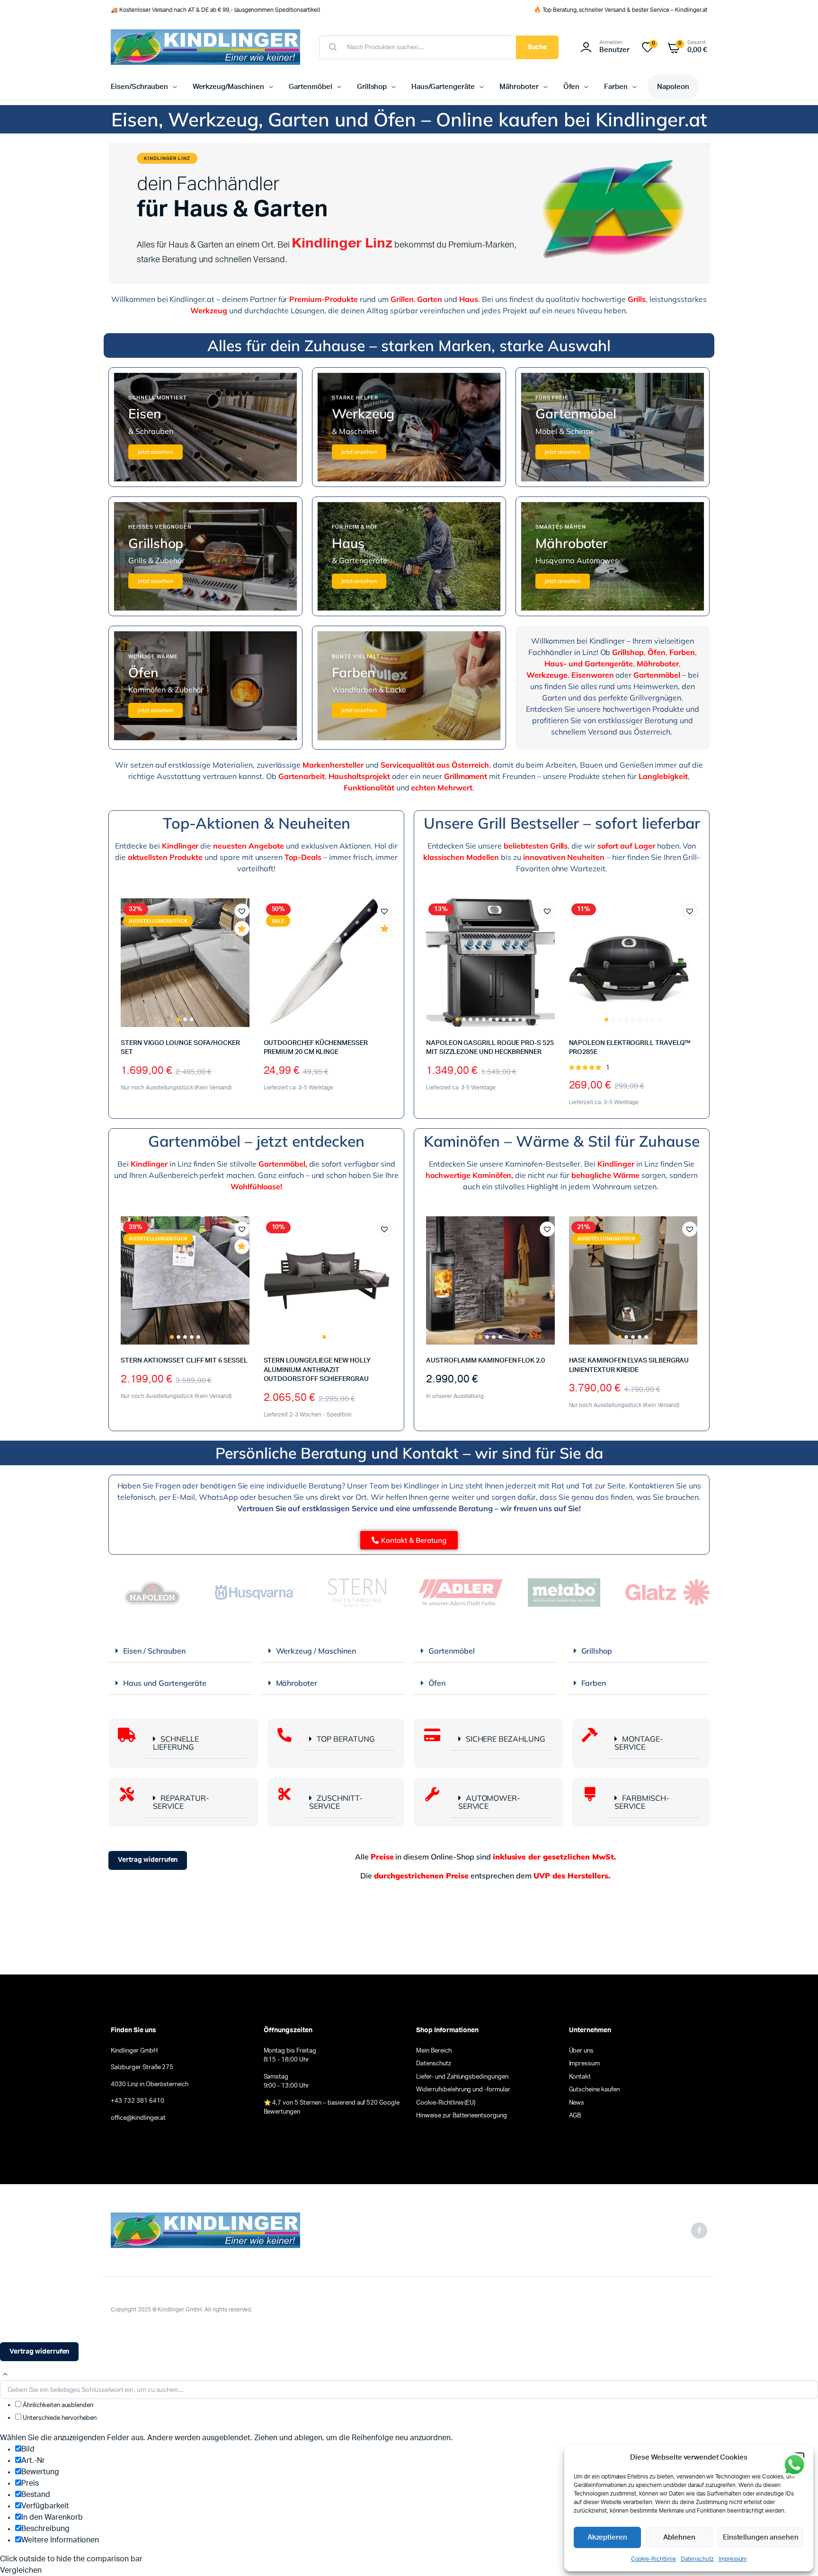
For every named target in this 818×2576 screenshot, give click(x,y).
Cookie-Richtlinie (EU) (446, 2103)
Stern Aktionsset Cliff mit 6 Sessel (184, 1361)
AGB (575, 2116)
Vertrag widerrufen (148, 1860)
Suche (538, 47)
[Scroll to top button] (5, 2374)
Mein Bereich (434, 2051)
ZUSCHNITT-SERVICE (336, 1802)
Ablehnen (679, 2537)
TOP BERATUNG (346, 1739)
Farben (616, 87)
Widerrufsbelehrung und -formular (463, 2090)
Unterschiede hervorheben (59, 2418)
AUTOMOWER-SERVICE (489, 1802)
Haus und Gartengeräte (165, 1683)
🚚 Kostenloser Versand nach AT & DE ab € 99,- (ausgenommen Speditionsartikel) (215, 10)
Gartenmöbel (311, 87)
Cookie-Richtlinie (654, 2559)
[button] (242, 911)
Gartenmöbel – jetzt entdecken (256, 1141)
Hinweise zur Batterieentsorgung (462, 2116)
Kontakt (580, 2077)
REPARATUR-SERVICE (181, 1802)
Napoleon (673, 87)
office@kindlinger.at (138, 2118)
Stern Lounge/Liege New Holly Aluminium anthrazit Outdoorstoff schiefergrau (317, 1370)
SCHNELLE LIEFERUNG (176, 1743)
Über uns (582, 2051)
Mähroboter (519, 87)
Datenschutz (697, 2559)
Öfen (572, 87)
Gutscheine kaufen (595, 2090)
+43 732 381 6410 (138, 2101)
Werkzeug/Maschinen (228, 87)
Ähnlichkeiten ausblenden (57, 2405)
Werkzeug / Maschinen (316, 1651)
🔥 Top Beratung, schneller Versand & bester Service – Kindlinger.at (621, 10)
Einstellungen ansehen (761, 2537)
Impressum (733, 2559)
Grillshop (372, 87)
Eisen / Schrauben (154, 1651)
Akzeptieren (608, 2537)
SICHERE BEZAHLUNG (506, 1739)
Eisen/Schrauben (139, 87)
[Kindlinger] (205, 47)
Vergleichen (247, 946)
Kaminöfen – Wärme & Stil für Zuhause (562, 1141)
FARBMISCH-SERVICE (642, 1802)
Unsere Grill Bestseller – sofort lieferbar (562, 823)
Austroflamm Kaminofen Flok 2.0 (485, 1361)
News (577, 2103)
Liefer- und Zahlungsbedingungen (462, 2077)
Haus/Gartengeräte (443, 87)
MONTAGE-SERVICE (639, 1743)
